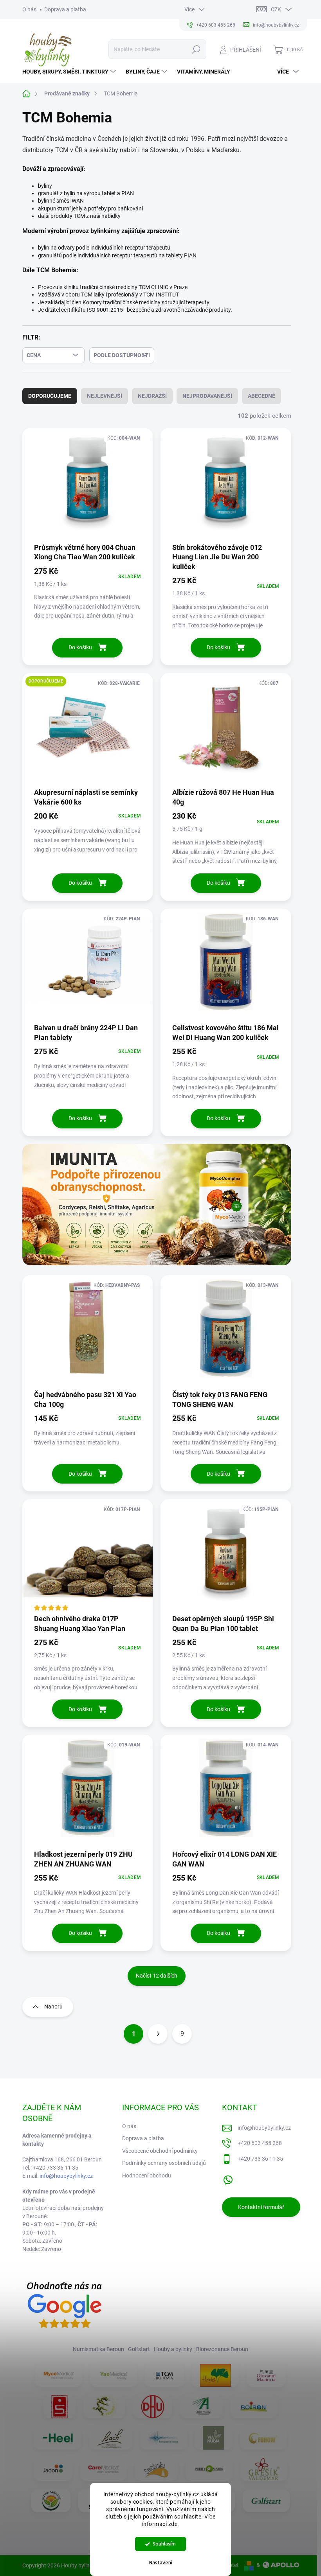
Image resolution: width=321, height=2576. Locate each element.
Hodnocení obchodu (147, 2175)
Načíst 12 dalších (157, 1976)
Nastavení (161, 2563)
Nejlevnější (105, 396)
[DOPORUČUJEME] (88, 730)
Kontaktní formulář (261, 2207)
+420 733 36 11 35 (260, 2159)
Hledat (196, 49)
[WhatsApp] (228, 2178)
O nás (29, 9)
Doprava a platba (65, 9)
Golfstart (139, 2349)
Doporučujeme (50, 396)
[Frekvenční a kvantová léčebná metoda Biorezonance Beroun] (164, 2438)
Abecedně (261, 396)
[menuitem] (70, 72)
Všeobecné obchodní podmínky (160, 2151)
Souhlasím (164, 2544)
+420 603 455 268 (260, 2143)
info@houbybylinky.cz (66, 2176)
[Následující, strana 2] (158, 2034)
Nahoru (53, 2007)
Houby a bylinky (173, 2349)
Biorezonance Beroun (222, 2349)
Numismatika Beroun (98, 2349)
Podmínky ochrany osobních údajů (164, 2163)
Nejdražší (152, 396)
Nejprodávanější (207, 396)
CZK (276, 9)
